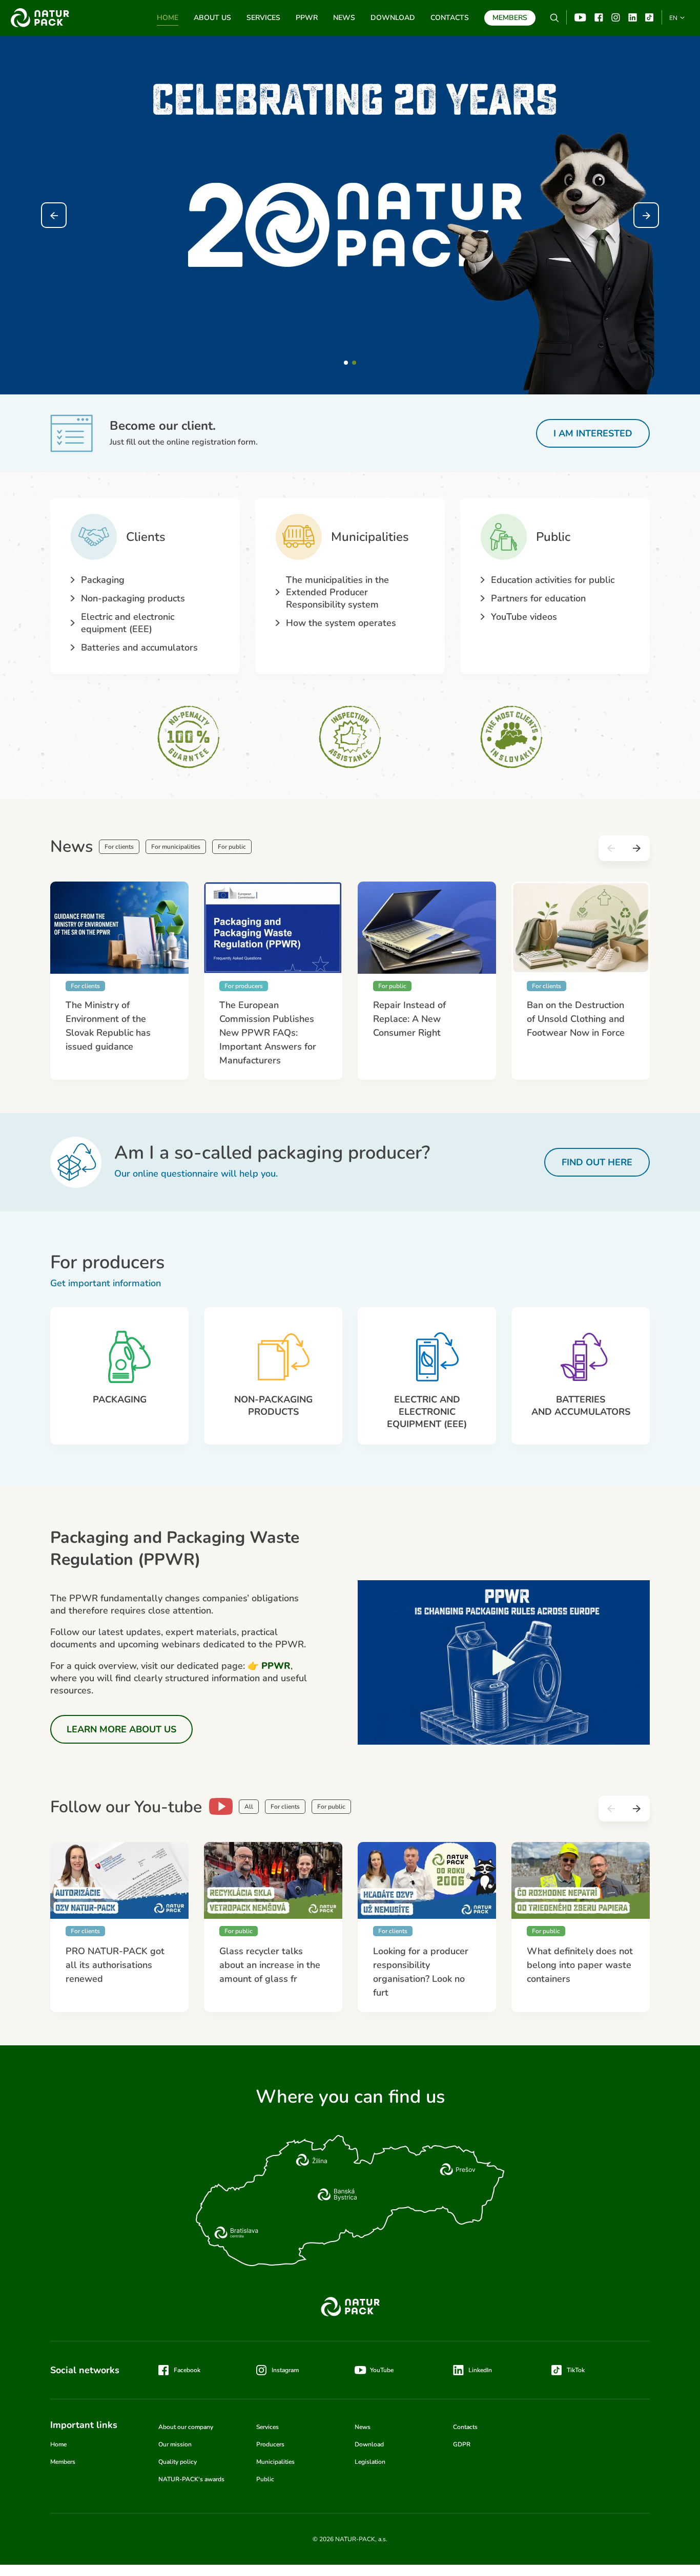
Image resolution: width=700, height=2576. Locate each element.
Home (168, 18)
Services (263, 18)
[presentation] (54, 215)
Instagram (616, 17)
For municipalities (176, 847)
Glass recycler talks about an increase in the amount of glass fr (270, 1965)
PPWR (307, 18)
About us (212, 18)
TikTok (650, 17)
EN (673, 18)
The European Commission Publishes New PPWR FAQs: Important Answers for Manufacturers (268, 1033)
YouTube (580, 17)
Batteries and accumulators (139, 647)
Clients (146, 537)
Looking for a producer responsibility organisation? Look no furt (421, 1972)
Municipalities (370, 537)
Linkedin (633, 17)
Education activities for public (553, 580)
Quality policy (178, 2462)
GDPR (462, 2444)
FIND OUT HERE (597, 1162)
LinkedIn (480, 2370)
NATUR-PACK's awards (191, 2479)
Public (553, 537)
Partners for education (538, 598)
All (249, 1807)
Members (510, 18)
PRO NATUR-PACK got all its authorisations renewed (115, 1965)
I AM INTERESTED (593, 433)
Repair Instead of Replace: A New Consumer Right (409, 1019)
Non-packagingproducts (273, 1406)
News (344, 18)
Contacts (450, 18)
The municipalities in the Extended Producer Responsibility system (337, 592)
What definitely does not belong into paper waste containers (580, 1965)
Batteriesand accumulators (581, 1406)
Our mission (175, 2444)
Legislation (370, 2462)
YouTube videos (524, 617)
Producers (270, 2444)
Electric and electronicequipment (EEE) (427, 1412)
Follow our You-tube (126, 1807)
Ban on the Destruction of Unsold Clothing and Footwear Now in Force (576, 1019)
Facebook (599, 17)
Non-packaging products (133, 598)
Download (393, 18)
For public (232, 847)
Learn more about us (121, 1729)
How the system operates (341, 623)
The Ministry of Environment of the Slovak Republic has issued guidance (108, 1026)
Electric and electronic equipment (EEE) (128, 623)
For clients (119, 847)
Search (554, 18)
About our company (186, 2427)
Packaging (103, 580)
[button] (346, 363)
